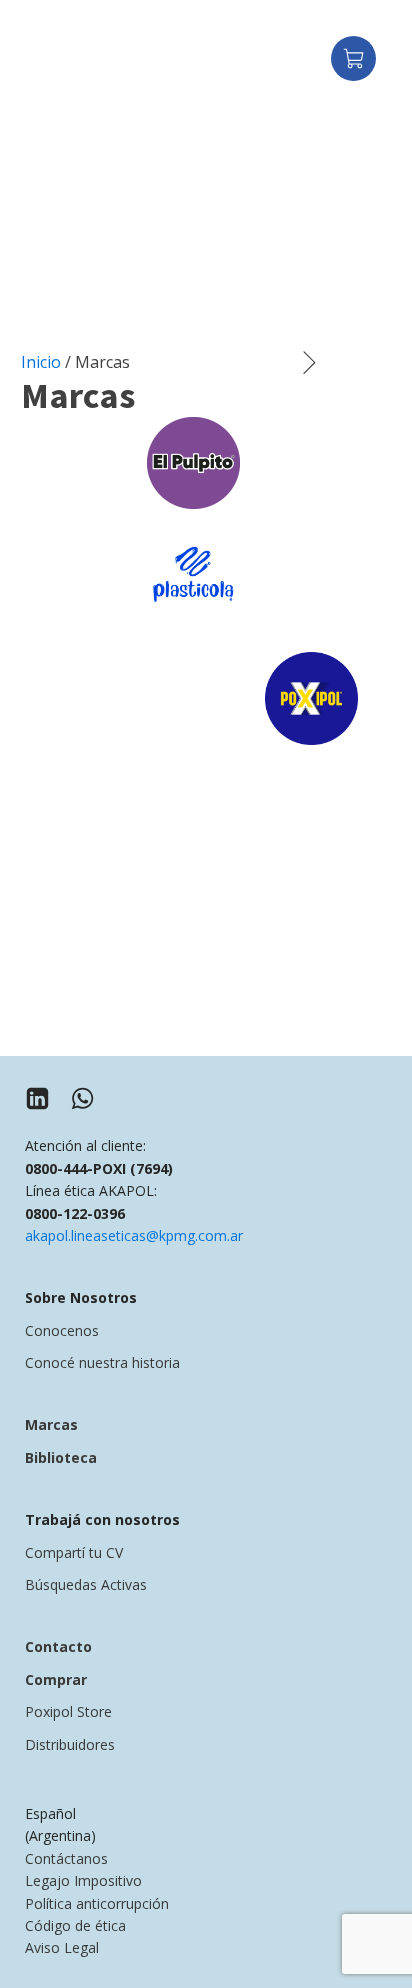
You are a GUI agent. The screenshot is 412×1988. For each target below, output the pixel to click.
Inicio (41, 362)
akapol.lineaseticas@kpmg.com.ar (134, 1235)
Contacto (58, 1646)
